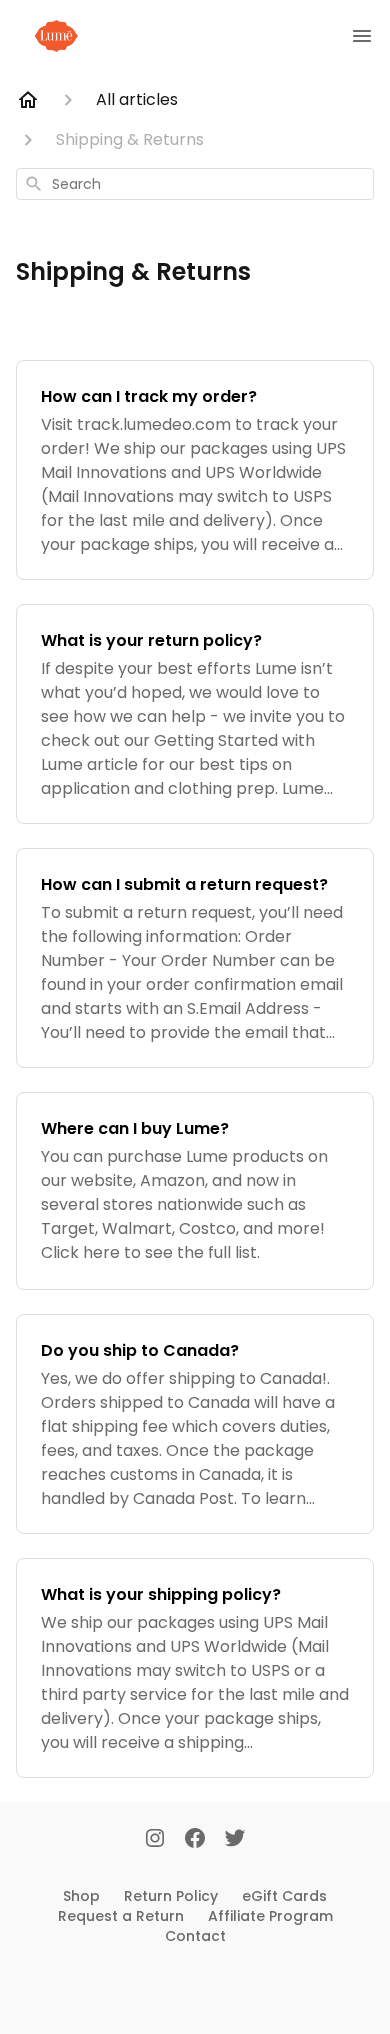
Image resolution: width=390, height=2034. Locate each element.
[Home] (28, 100)
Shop (81, 1896)
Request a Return (121, 1916)
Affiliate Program (270, 1916)
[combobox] (195, 184)
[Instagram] (155, 1840)
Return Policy (171, 1896)
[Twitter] (235, 1840)
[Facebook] (195, 1840)
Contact (195, 1936)
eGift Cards (284, 1896)
